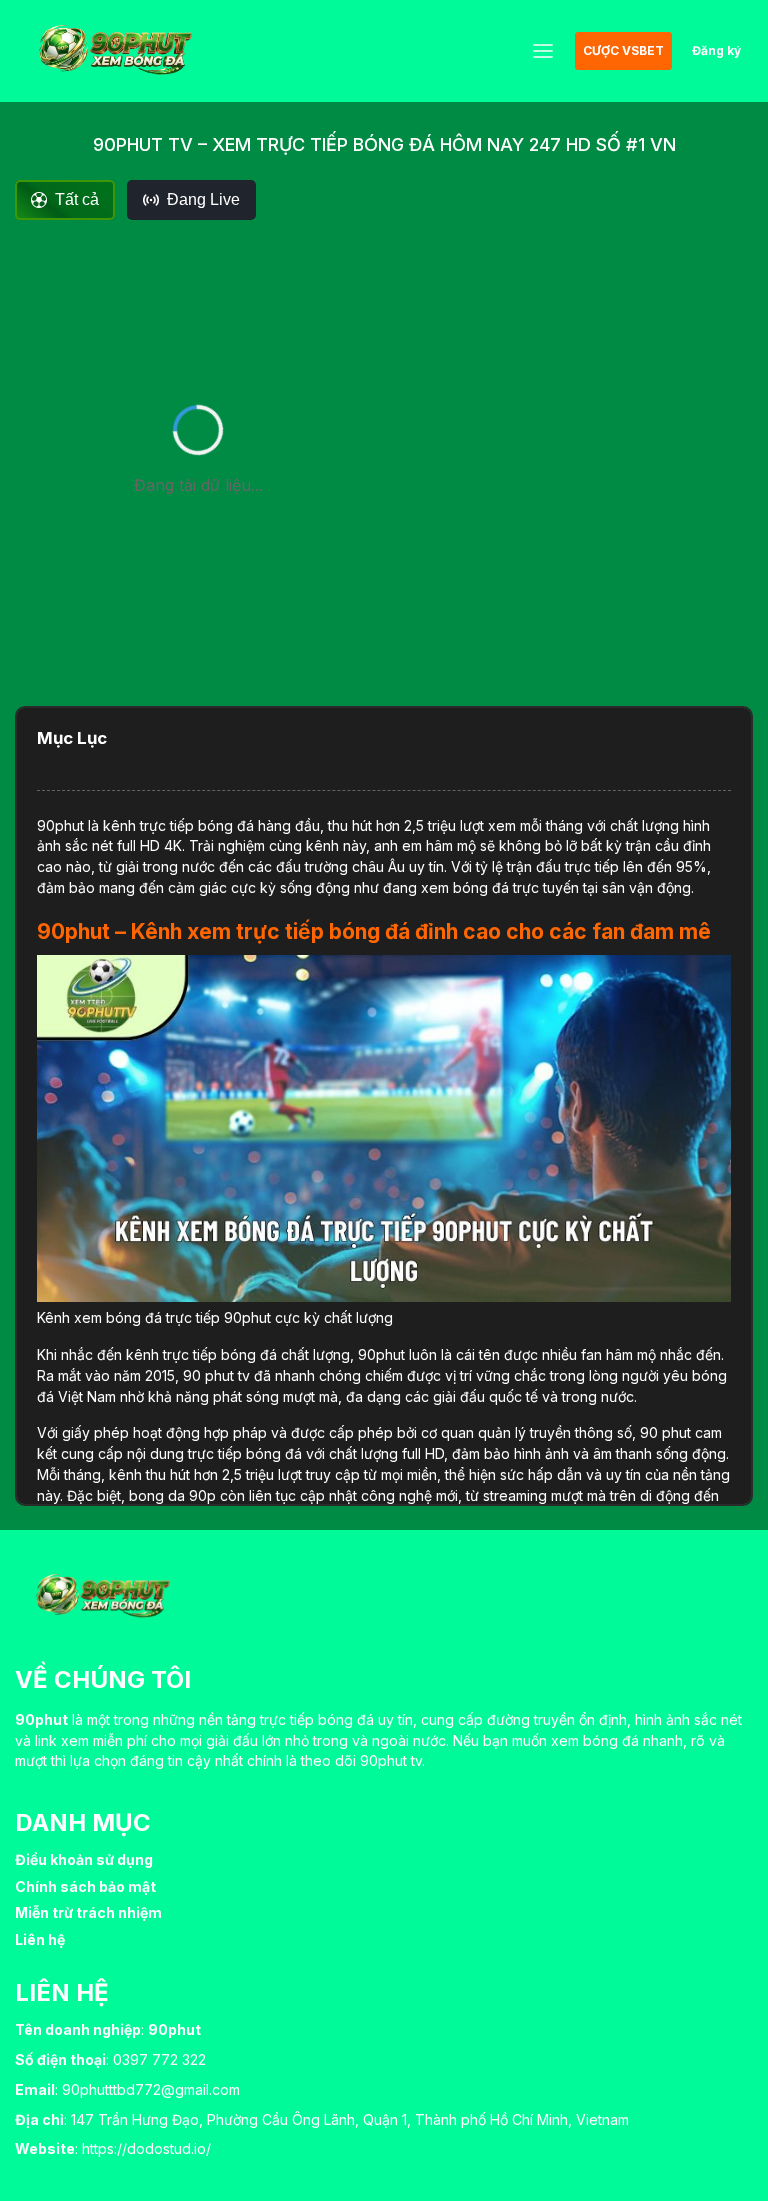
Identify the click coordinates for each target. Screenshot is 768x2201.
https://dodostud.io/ (146, 2148)
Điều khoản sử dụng (84, 1859)
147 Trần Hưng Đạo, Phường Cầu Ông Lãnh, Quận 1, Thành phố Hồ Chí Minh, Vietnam (350, 2119)
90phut (60, 825)
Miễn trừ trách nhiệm (88, 1912)
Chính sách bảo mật (85, 1886)
